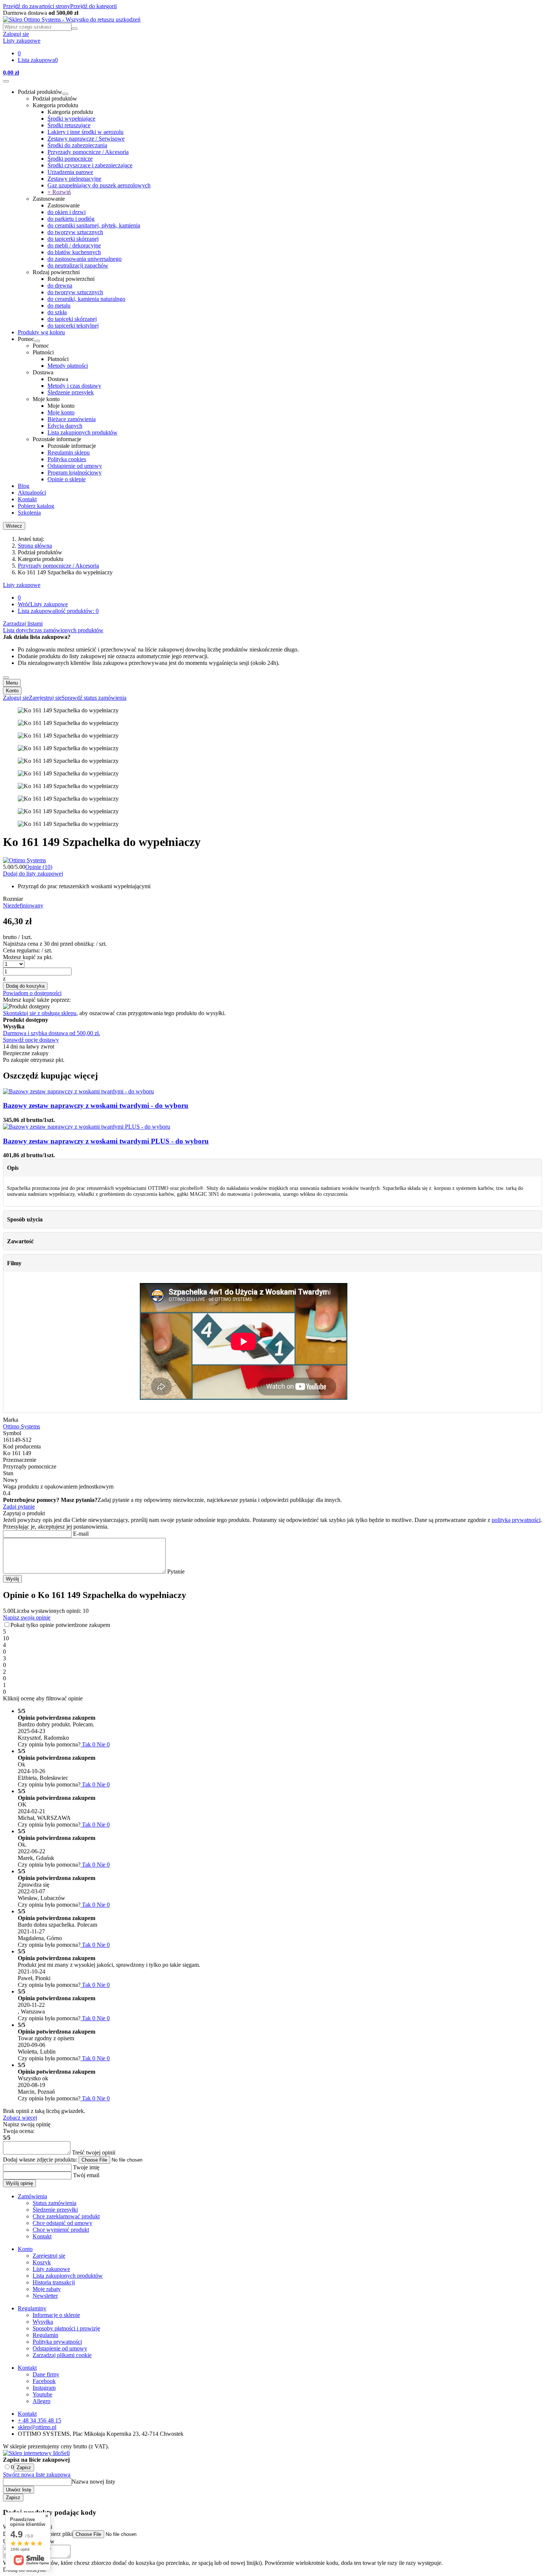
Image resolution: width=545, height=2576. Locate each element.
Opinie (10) (39, 867)
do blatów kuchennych (74, 252)
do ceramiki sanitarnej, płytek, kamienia (94, 225)
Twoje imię (85, 2167)
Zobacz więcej (20, 2118)
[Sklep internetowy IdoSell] (36, 2453)
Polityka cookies (67, 459)
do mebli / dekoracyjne (74, 245)
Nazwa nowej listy (93, 2482)
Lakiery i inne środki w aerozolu (85, 132)
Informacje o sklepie (56, 2315)
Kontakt (27, 499)
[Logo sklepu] (72, 19)
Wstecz (14, 526)
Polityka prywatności (57, 2342)
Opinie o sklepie (67, 479)
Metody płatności (68, 366)
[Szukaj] (75, 29)
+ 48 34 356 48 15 (39, 2420)
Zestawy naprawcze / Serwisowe (86, 139)
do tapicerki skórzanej (73, 239)
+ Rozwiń (59, 192)
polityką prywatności (516, 1520)
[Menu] (6, 81)
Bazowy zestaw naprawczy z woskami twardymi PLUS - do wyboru (106, 1141)
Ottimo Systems (22, 1426)
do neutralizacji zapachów (78, 265)
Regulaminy (32, 2308)
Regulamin (45, 2335)
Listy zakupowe (22, 585)
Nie (103, 1744)
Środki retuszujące (69, 125)
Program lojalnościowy (75, 472)
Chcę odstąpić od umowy (62, 2223)
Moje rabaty (47, 2289)
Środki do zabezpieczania (77, 145)
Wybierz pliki (57, 2534)
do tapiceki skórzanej (72, 319)
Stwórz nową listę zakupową (37, 2475)
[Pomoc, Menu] (37, 341)
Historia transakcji (54, 2282)
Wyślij (12, 1579)
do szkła (57, 312)
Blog (24, 486)
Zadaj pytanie (19, 1507)
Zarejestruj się (49, 2256)
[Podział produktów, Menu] (65, 94)
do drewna (60, 286)
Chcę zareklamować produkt (66, 2216)
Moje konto (61, 412)
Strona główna (35, 546)
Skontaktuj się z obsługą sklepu (40, 1013)
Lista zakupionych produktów (82, 432)
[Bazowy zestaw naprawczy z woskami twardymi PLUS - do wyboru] (87, 1127)
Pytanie (175, 1571)
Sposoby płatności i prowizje (66, 2328)
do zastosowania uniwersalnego (85, 259)
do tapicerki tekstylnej (73, 326)
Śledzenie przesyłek (71, 392)
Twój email (85, 2175)
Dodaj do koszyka (25, 986)
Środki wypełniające (71, 119)
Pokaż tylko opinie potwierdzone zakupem (60, 1625)
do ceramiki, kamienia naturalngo (86, 299)
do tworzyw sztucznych (75, 232)
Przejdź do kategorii (93, 6)
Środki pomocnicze (70, 159)
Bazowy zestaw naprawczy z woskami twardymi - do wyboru (96, 1105)
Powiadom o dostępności (32, 993)
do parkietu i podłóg (71, 219)
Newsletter (45, 2296)
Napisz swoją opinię (27, 1617)
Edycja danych (65, 426)
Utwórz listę (19, 2490)
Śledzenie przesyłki (55, 2210)
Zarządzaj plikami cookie (62, 2355)
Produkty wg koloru (41, 332)
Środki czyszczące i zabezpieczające (90, 165)
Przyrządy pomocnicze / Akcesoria (88, 152)
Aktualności (32, 493)
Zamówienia (32, 2196)
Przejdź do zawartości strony (37, 6)
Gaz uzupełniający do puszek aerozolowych (99, 185)
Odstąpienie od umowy (75, 466)
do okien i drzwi (67, 212)
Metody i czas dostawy (74, 386)
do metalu (59, 306)
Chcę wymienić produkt (61, 2230)
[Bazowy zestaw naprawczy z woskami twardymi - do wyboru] (78, 1091)
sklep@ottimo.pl (37, 2427)
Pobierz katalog (36, 506)
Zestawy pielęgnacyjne (74, 179)
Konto (12, 691)
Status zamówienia (54, 2203)
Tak (88, 1744)
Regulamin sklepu (69, 452)
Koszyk (42, 2262)
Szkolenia (29, 513)
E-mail (80, 1534)
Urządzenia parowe (70, 172)
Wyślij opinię (19, 2183)
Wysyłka (43, 2322)
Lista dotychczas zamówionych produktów (53, 630)
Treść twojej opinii (93, 2152)
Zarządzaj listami (23, 624)
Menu (12, 683)
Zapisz (24, 2467)
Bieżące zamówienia (72, 419)
